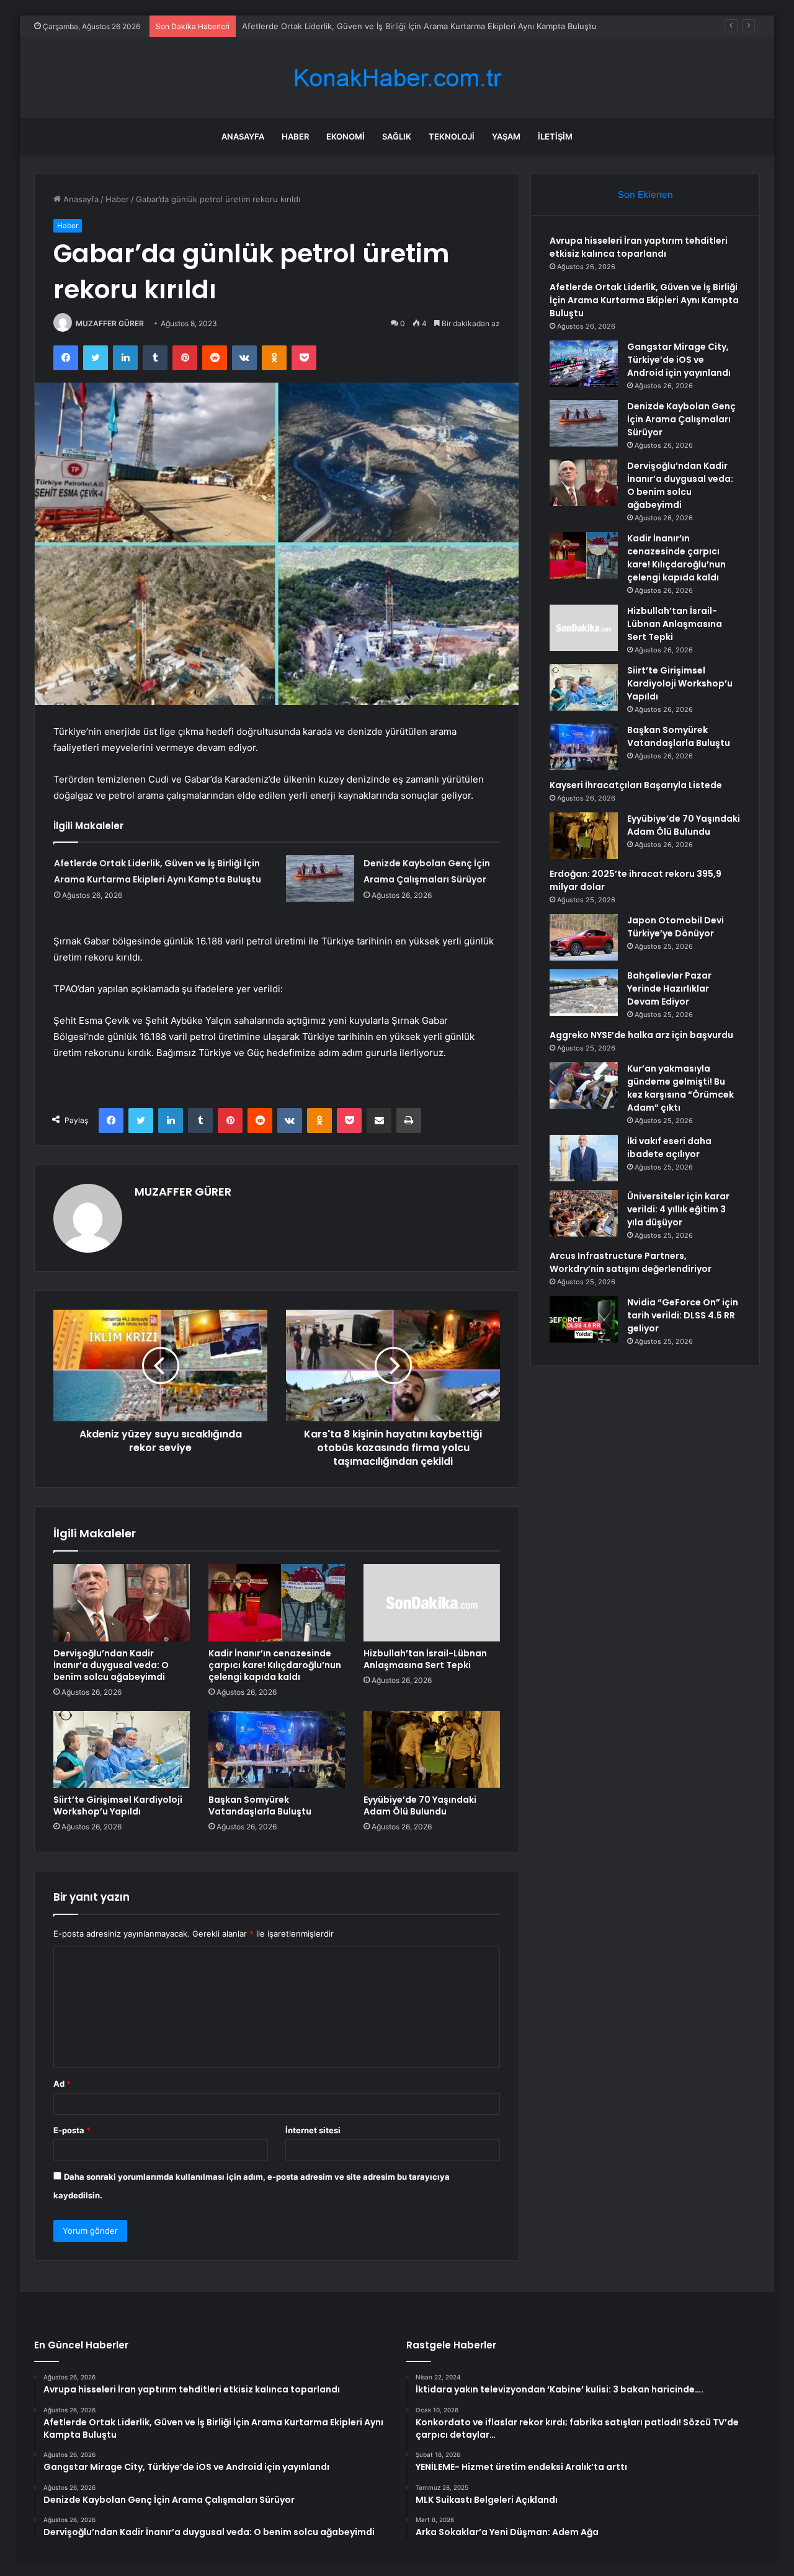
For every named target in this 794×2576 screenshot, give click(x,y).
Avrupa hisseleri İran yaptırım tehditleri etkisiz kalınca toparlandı (639, 247)
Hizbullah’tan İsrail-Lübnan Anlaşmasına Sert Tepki (425, 1659)
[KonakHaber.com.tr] (397, 78)
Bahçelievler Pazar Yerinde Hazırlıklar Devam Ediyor (669, 988)
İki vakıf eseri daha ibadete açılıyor (669, 1148)
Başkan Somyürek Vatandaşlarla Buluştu (260, 1805)
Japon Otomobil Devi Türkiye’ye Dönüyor (676, 927)
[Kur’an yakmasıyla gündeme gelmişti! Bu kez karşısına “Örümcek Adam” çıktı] (584, 1086)
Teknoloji (452, 136)
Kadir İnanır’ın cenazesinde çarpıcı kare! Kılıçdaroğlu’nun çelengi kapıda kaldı (275, 1665)
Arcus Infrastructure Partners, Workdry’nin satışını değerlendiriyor (631, 1262)
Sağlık (397, 136)
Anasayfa (243, 136)
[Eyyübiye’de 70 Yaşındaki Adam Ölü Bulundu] (432, 1749)
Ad (62, 2084)
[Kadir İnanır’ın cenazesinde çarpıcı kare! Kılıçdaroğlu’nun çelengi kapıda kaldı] (277, 1602)
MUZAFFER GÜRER (110, 323)
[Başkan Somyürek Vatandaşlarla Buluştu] (277, 1749)
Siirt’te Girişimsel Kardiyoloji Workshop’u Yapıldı (118, 1805)
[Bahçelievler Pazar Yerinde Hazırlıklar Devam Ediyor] (584, 993)
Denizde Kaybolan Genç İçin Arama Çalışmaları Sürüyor (681, 419)
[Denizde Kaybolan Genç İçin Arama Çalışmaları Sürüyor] (320, 878)
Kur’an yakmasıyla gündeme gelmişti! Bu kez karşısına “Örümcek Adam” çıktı (680, 1088)
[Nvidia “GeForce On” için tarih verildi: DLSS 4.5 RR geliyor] (584, 1319)
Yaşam (506, 136)
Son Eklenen (645, 194)
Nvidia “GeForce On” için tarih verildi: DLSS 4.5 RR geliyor (683, 1315)
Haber (295, 136)
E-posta (72, 2130)
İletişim (555, 136)
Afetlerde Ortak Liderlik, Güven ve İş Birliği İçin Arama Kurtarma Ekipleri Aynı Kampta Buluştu (419, 26)
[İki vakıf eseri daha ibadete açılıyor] (584, 1158)
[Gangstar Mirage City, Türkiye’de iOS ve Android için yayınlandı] (584, 364)
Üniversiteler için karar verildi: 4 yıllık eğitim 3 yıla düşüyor (678, 1209)
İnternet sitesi (313, 2130)
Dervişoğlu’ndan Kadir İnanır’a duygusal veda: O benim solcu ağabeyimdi (111, 1665)
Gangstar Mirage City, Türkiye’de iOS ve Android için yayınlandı (679, 360)
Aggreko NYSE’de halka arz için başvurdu (641, 1035)
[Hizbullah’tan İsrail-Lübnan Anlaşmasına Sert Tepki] (432, 1602)
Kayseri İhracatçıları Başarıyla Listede (636, 785)
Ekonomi (346, 136)
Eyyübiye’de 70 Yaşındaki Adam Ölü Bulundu (420, 1805)
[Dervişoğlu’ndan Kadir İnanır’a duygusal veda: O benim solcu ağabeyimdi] (122, 1602)
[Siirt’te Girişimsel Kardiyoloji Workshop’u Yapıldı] (122, 1749)
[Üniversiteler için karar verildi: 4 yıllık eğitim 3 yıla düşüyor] (584, 1213)
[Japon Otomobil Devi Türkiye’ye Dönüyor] (584, 937)
